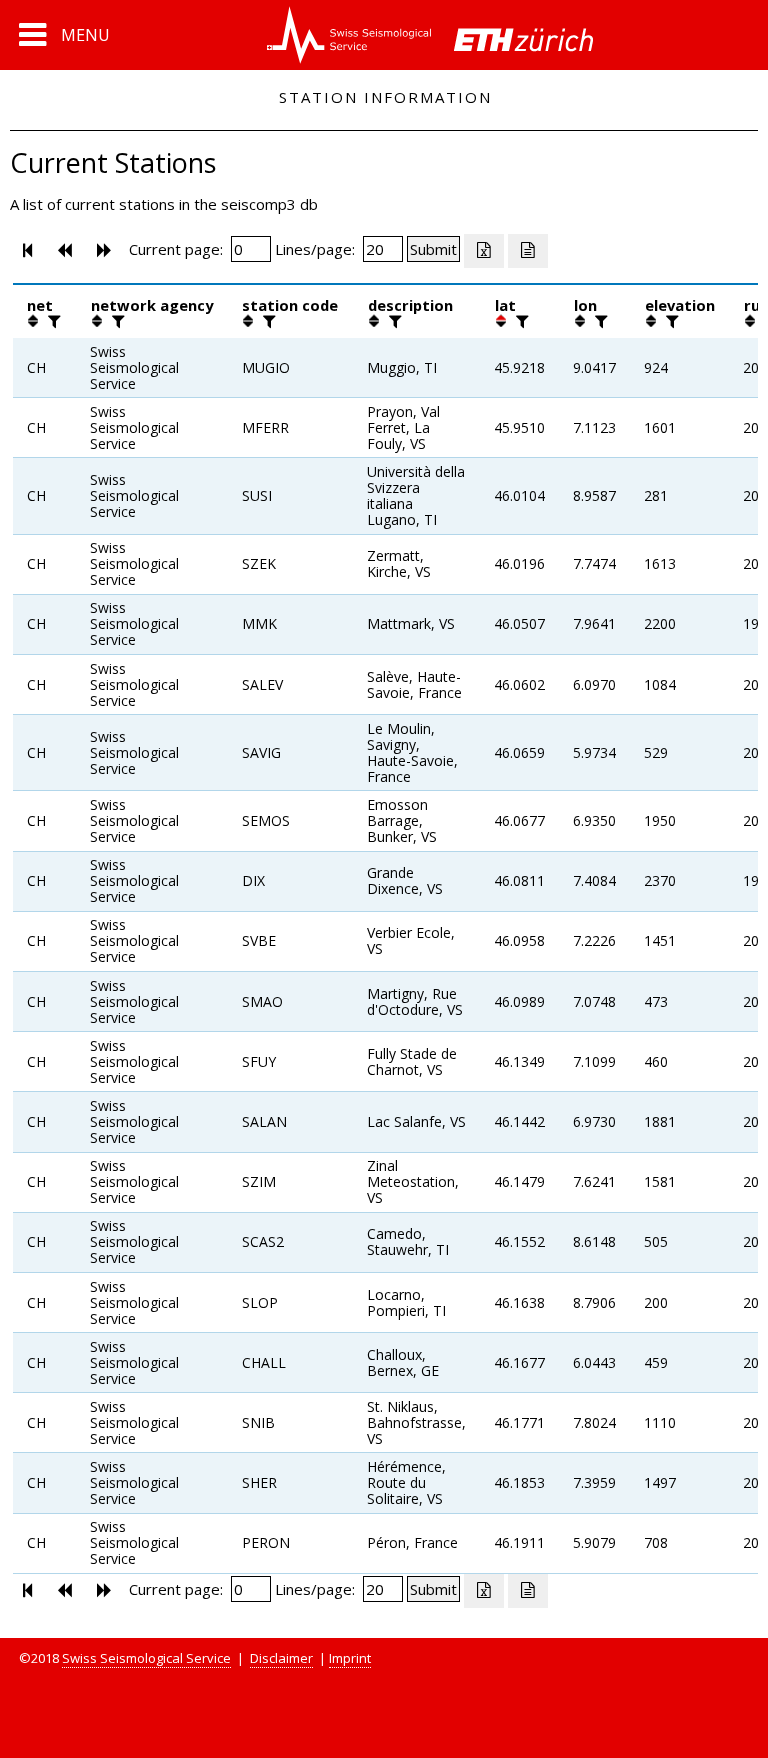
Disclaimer (281, 1658)
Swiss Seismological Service (146, 1658)
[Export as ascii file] (528, 251)
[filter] (52, 321)
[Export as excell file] (484, 251)
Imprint (350, 1658)
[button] (64, 35)
